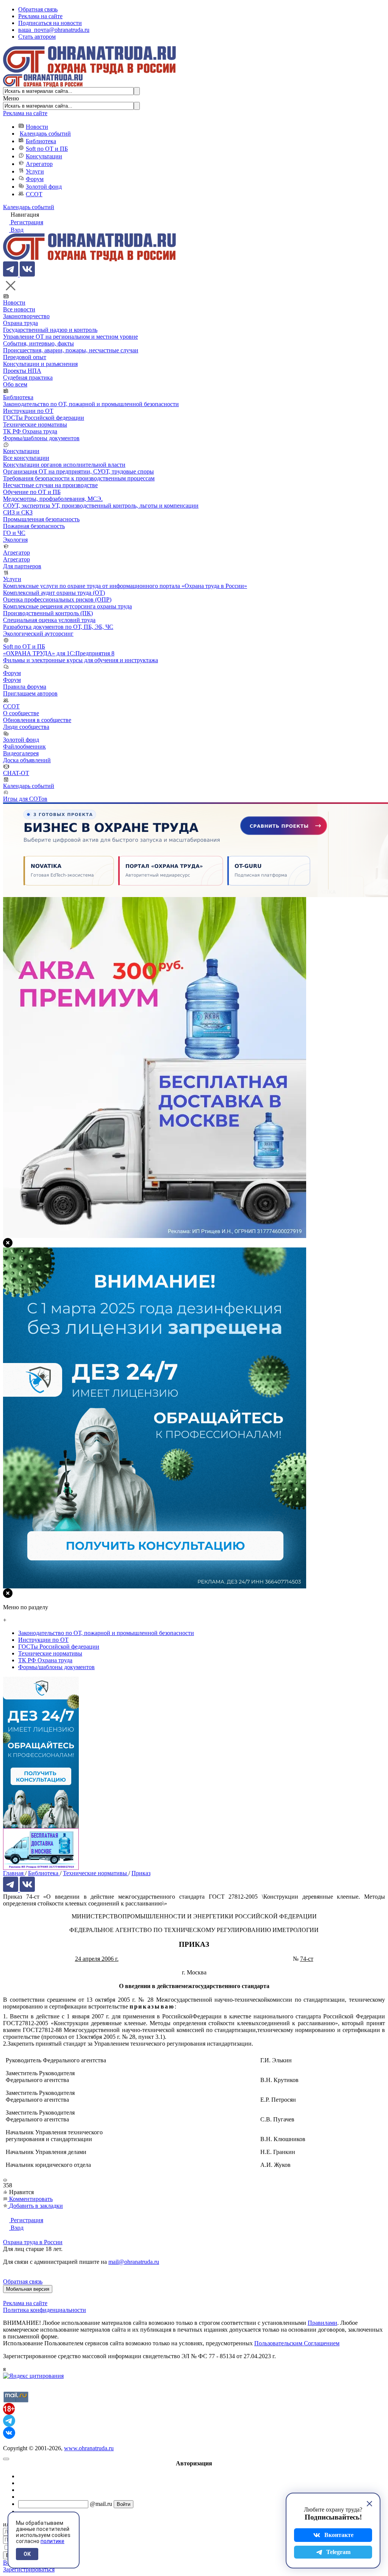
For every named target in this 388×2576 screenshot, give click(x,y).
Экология (15, 540)
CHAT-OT (16, 773)
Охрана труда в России (33, 2242)
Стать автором (37, 37)
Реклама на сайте (40, 16)
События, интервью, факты (38, 343)
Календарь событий (45, 134)
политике (52, 2541)
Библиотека (41, 141)
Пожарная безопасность (34, 526)
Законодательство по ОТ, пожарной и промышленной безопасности (91, 404)
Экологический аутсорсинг (38, 634)
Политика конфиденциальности (45, 2310)
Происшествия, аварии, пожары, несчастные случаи (71, 350)
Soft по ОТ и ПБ (47, 149)
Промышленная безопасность (41, 519)
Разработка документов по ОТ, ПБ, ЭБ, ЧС (58, 627)
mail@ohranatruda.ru (134, 2262)
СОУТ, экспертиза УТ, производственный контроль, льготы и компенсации (101, 506)
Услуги (35, 171)
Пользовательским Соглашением (297, 2343)
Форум (35, 179)
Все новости (19, 309)
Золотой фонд (44, 187)
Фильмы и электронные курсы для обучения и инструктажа (81, 660)
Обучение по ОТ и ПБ (32, 492)
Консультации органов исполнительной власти (64, 465)
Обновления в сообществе (37, 720)
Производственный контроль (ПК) (48, 613)
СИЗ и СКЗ (18, 512)
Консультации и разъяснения (40, 364)
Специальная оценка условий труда (49, 620)
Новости (37, 127)
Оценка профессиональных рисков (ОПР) (57, 599)
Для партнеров (22, 566)
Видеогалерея (21, 753)
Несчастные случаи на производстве (50, 485)
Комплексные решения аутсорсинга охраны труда (67, 606)
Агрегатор (39, 164)
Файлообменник (24, 746)
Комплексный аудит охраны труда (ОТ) (54, 593)
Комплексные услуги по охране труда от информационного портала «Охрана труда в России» (125, 586)
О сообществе (21, 713)
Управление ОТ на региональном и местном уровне (70, 337)
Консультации (44, 156)
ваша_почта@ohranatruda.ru (54, 30)
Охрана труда (20, 323)
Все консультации (26, 458)
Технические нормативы (35, 424)
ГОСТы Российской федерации (44, 418)
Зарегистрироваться (29, 2569)
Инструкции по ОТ (28, 411)
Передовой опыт (25, 357)
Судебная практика (28, 377)
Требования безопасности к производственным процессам (79, 478)
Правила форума (25, 687)
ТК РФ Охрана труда (30, 431)
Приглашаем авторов (30, 693)
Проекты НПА (22, 371)
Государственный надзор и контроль (50, 330)
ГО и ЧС (14, 533)
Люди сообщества (26, 727)
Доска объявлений (27, 760)
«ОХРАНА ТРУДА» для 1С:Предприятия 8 (59, 653)
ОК (27, 2554)
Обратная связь (38, 9)
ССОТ (34, 194)
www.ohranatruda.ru (89, 2448)
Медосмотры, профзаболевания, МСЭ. (53, 499)
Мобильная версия (28, 2289)
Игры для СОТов (25, 799)
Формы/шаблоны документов (41, 438)
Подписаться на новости (50, 23)
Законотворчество (26, 316)
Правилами (322, 2323)
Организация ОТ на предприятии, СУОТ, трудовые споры (78, 471)
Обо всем (15, 384)
